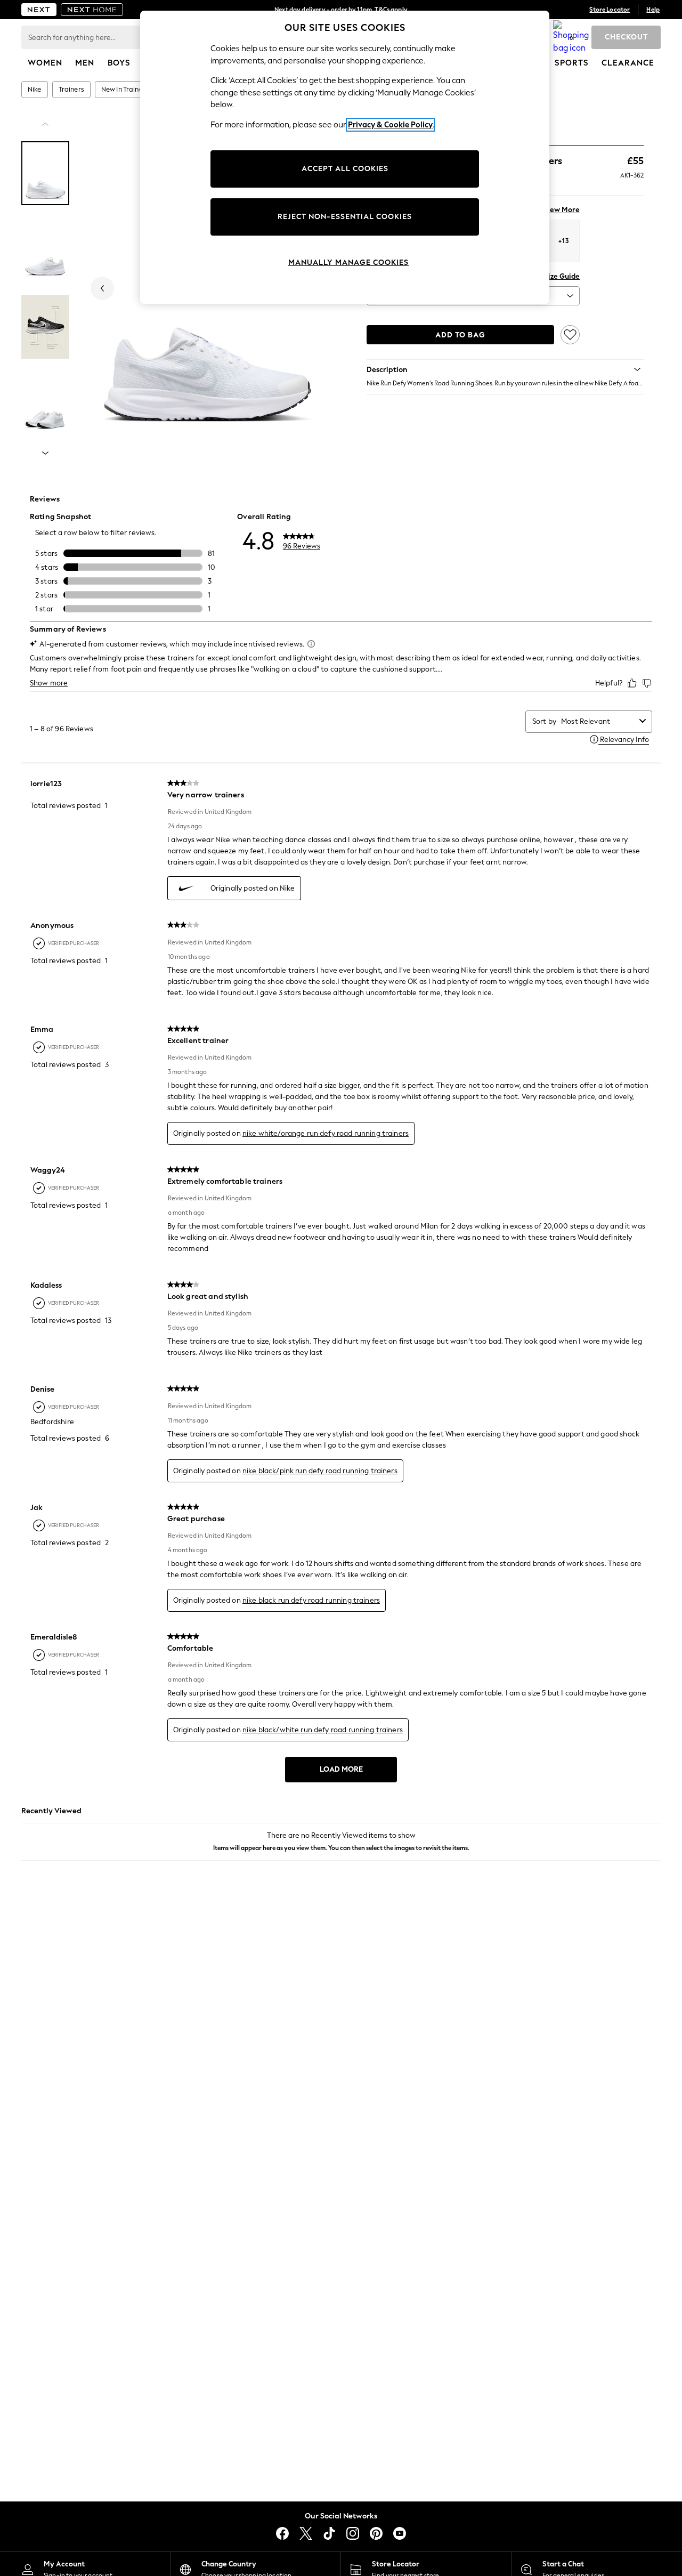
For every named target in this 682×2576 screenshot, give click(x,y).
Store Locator (610, 10)
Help (653, 10)
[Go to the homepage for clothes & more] (39, 10)
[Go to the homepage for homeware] (92, 10)
